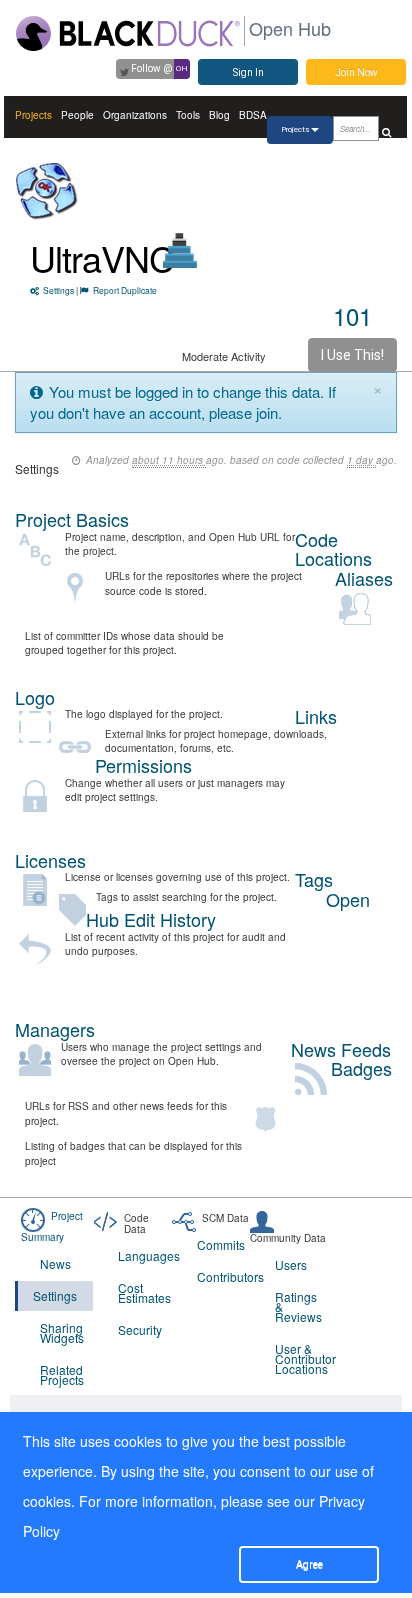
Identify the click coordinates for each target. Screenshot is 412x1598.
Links (316, 716)
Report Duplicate (125, 290)
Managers (55, 1029)
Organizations (135, 115)
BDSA (253, 115)
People (77, 115)
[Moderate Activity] (180, 250)
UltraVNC (102, 257)
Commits (221, 1244)
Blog (219, 115)
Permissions (143, 765)
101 (352, 315)
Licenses (50, 860)
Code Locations (333, 549)
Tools (188, 115)
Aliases (364, 578)
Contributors (223, 1276)
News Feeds (341, 1049)
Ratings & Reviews (298, 1306)
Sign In (248, 72)
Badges (361, 1068)
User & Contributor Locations (301, 1358)
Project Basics (72, 519)
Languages (144, 1255)
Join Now (356, 72)
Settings (58, 290)
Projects (33, 115)
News (55, 1263)
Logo (35, 697)
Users (291, 1264)
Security (140, 1329)
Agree (309, 1564)
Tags (314, 879)
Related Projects (62, 1374)
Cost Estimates (144, 1292)
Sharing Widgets (62, 1332)
